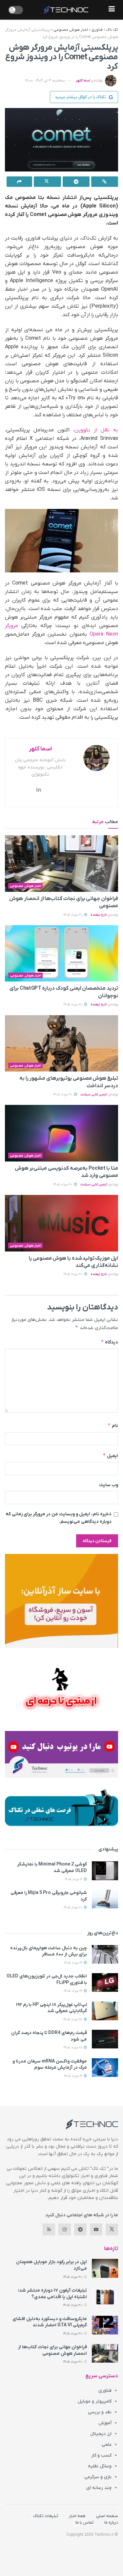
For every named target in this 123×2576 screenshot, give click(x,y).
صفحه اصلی (107, 2516)
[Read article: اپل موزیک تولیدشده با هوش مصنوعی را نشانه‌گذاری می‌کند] (61, 1223)
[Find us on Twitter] (112, 2229)
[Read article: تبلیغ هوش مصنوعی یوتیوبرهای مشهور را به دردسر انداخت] (61, 1044)
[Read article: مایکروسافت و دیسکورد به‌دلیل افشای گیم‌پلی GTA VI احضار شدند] (105, 2325)
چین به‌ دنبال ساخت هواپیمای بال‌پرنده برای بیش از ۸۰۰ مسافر (49, 1951)
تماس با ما (85, 2522)
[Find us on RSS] (49, 2229)
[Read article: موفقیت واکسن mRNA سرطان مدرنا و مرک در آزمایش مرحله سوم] (105, 2068)
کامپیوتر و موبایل (95, 2401)
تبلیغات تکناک (46, 2516)
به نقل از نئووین (96, 430)
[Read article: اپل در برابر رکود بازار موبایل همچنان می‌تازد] (105, 2268)
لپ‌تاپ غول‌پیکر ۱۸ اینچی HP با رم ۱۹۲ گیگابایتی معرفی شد (51, 2008)
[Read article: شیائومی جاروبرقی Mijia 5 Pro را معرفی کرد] (105, 1899)
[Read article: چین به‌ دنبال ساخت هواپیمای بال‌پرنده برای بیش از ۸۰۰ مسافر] (105, 1954)
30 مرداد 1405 (73, 915)
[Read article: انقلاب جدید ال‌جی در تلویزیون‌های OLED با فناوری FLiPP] (105, 1982)
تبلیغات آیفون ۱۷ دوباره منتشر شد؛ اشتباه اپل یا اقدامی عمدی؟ (52, 2294)
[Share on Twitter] (47, 182)
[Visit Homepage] (66, 10)
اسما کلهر (83, 81)
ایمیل (110, 1456)
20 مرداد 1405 (73, 1908)
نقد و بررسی (100, 2412)
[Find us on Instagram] (65, 2229)
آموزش (105, 2423)
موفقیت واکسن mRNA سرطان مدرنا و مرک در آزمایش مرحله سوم (50, 2065)
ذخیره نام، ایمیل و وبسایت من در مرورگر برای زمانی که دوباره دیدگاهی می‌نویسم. (59, 1518)
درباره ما (111, 2522)
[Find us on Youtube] (96, 2229)
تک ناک (112, 30)
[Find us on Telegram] (80, 2229)
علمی (107, 2445)
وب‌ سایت (109, 1485)
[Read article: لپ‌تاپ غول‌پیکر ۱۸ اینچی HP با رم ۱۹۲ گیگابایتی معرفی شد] (105, 2011)
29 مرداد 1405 (74, 1963)
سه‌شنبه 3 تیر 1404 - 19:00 (45, 81)
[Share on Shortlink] (105, 182)
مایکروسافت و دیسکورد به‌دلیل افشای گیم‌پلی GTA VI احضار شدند (50, 2322)
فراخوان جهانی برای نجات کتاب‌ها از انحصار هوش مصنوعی (52, 2350)
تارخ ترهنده (99, 915)
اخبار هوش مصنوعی (71, 30)
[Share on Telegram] (76, 182)
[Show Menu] (112, 10)
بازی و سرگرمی (98, 2477)
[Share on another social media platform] (19, 182)
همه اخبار (77, 2516)
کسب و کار (101, 2455)
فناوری (97, 30)
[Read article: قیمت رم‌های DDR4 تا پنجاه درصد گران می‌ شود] (105, 2039)
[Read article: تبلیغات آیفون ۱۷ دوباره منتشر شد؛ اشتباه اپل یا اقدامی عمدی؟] (105, 2297)
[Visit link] (61, 1601)
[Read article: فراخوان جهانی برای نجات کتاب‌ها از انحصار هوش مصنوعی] (61, 864)
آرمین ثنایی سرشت (94, 1095)
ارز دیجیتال (101, 2434)
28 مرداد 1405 (73, 2019)
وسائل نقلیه (100, 2466)
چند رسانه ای (99, 2488)
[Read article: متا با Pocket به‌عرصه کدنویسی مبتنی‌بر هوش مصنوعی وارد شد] (61, 1133)
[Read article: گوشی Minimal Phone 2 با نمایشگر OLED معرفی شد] (105, 1871)
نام (113, 1425)
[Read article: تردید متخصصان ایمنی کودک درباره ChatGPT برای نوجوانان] (61, 954)
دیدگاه (109, 1342)
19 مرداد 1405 (74, 1879)
